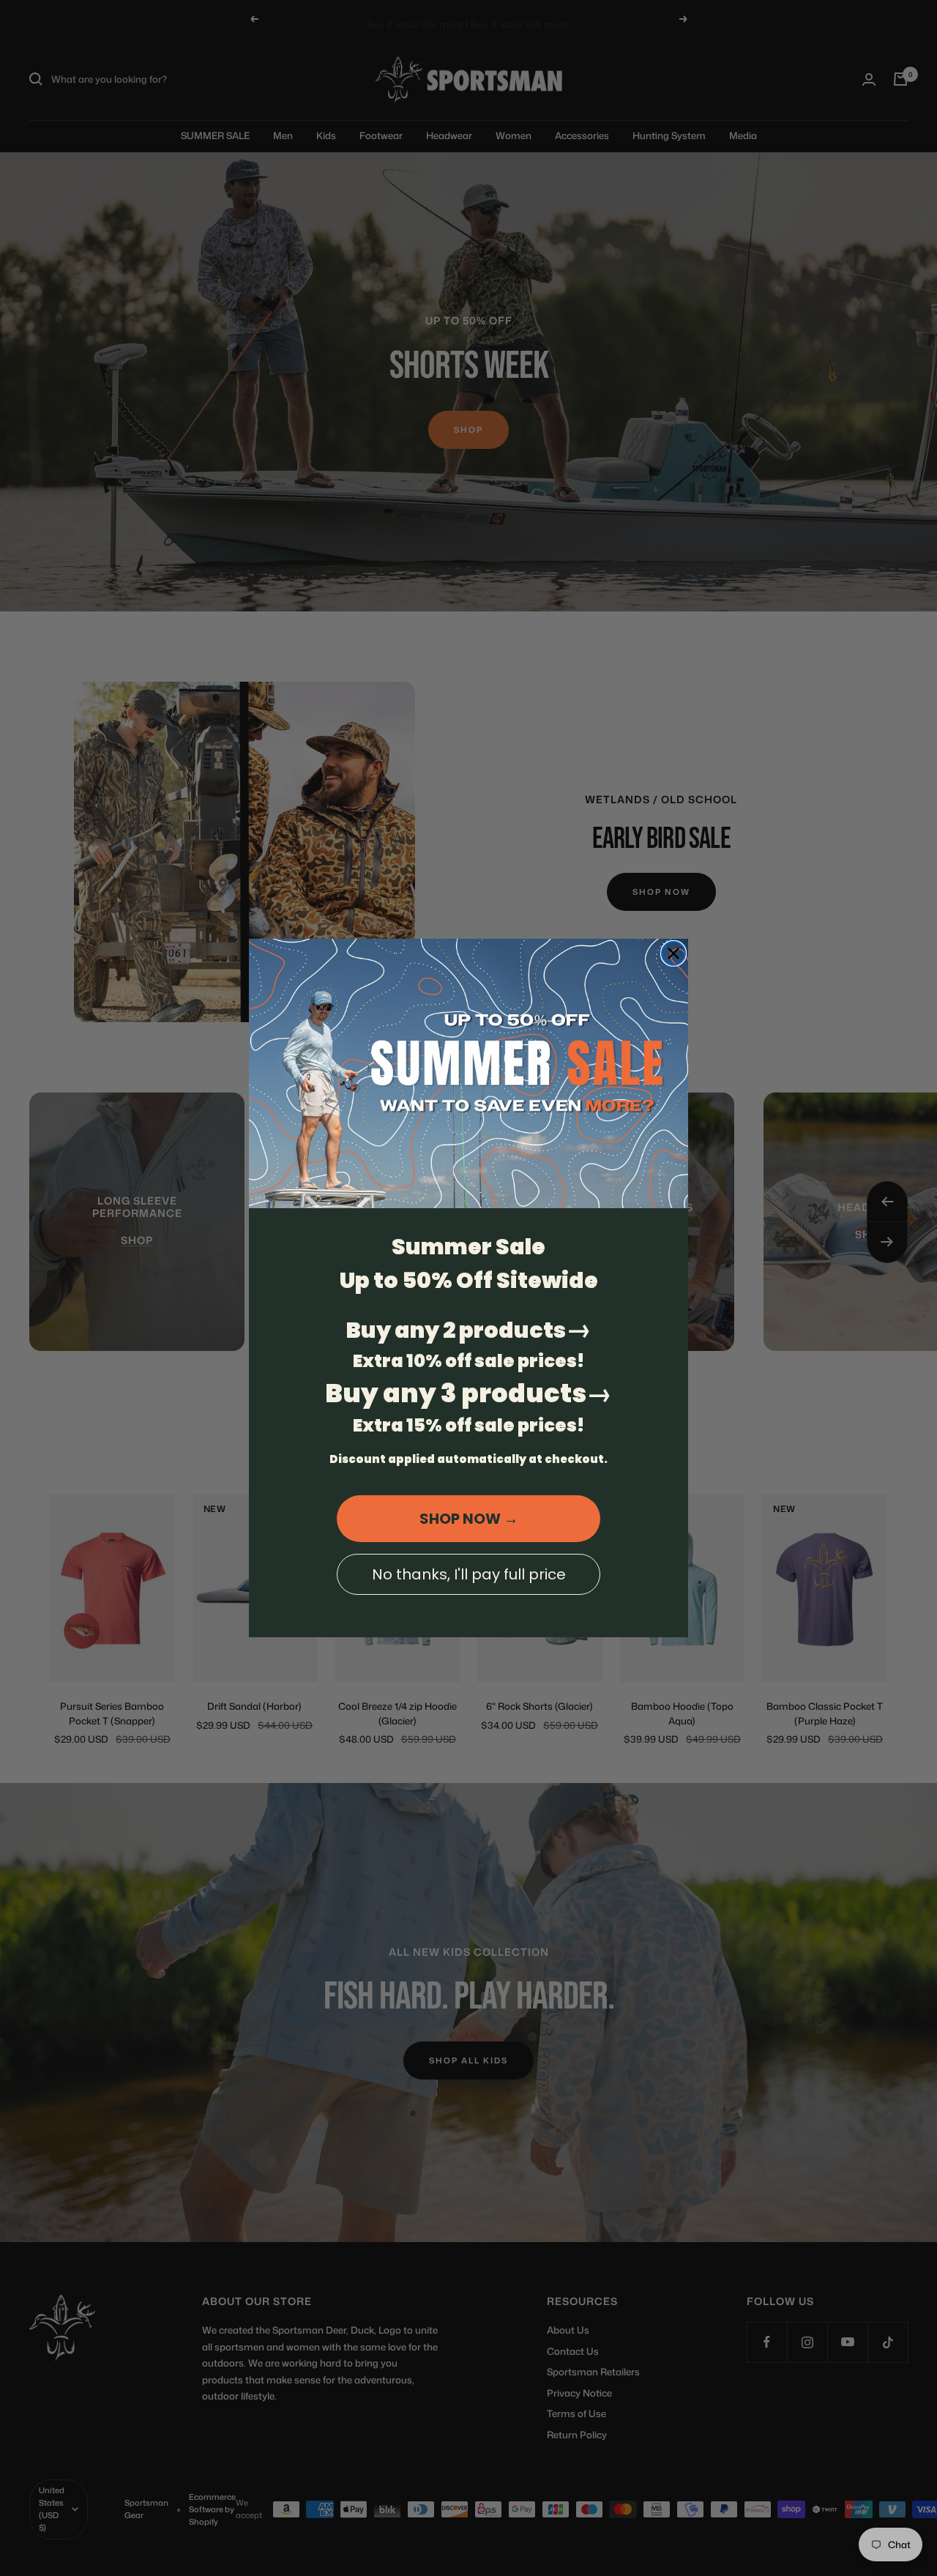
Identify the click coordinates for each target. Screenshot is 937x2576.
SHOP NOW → (469, 1519)
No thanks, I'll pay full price (469, 1574)
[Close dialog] (673, 953)
